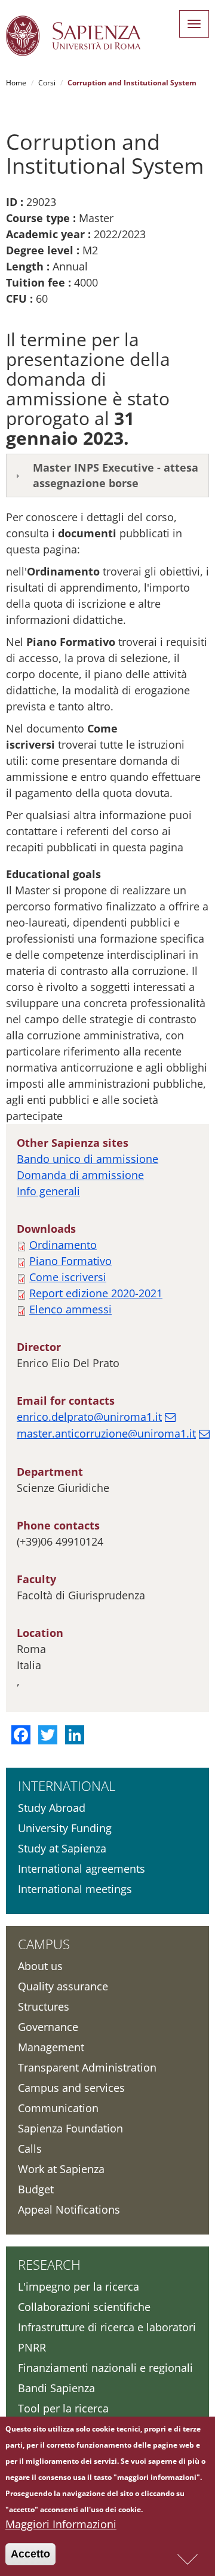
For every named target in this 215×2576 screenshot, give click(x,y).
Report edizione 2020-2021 (96, 1293)
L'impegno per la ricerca (79, 2286)
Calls (30, 2149)
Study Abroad (52, 1808)
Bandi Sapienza (56, 2388)
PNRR (32, 2347)
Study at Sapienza (62, 1848)
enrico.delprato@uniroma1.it (89, 1417)
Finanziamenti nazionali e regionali (105, 2368)
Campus (44, 1944)
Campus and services (71, 2088)
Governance (48, 2027)
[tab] (107, 476)
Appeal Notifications (69, 2209)
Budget (36, 2189)
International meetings (75, 1889)
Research (49, 2264)
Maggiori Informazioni (61, 2524)
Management (51, 2047)
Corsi (47, 83)
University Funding (65, 1828)
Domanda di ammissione (80, 1175)
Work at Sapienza (61, 2169)
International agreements (82, 1869)
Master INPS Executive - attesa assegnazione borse (116, 475)
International (67, 1786)
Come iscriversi (68, 1277)
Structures (44, 2006)
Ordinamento (63, 1245)
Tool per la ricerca (63, 2408)
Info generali (48, 1191)
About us (40, 1966)
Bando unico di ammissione (87, 1159)
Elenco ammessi (70, 1309)
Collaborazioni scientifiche (84, 2307)
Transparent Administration (87, 2067)
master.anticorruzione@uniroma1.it (106, 1433)
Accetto (30, 2554)
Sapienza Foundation (70, 2128)
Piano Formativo (70, 1261)
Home (16, 83)
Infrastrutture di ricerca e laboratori (107, 2327)
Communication (58, 2108)
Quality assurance (63, 1986)
